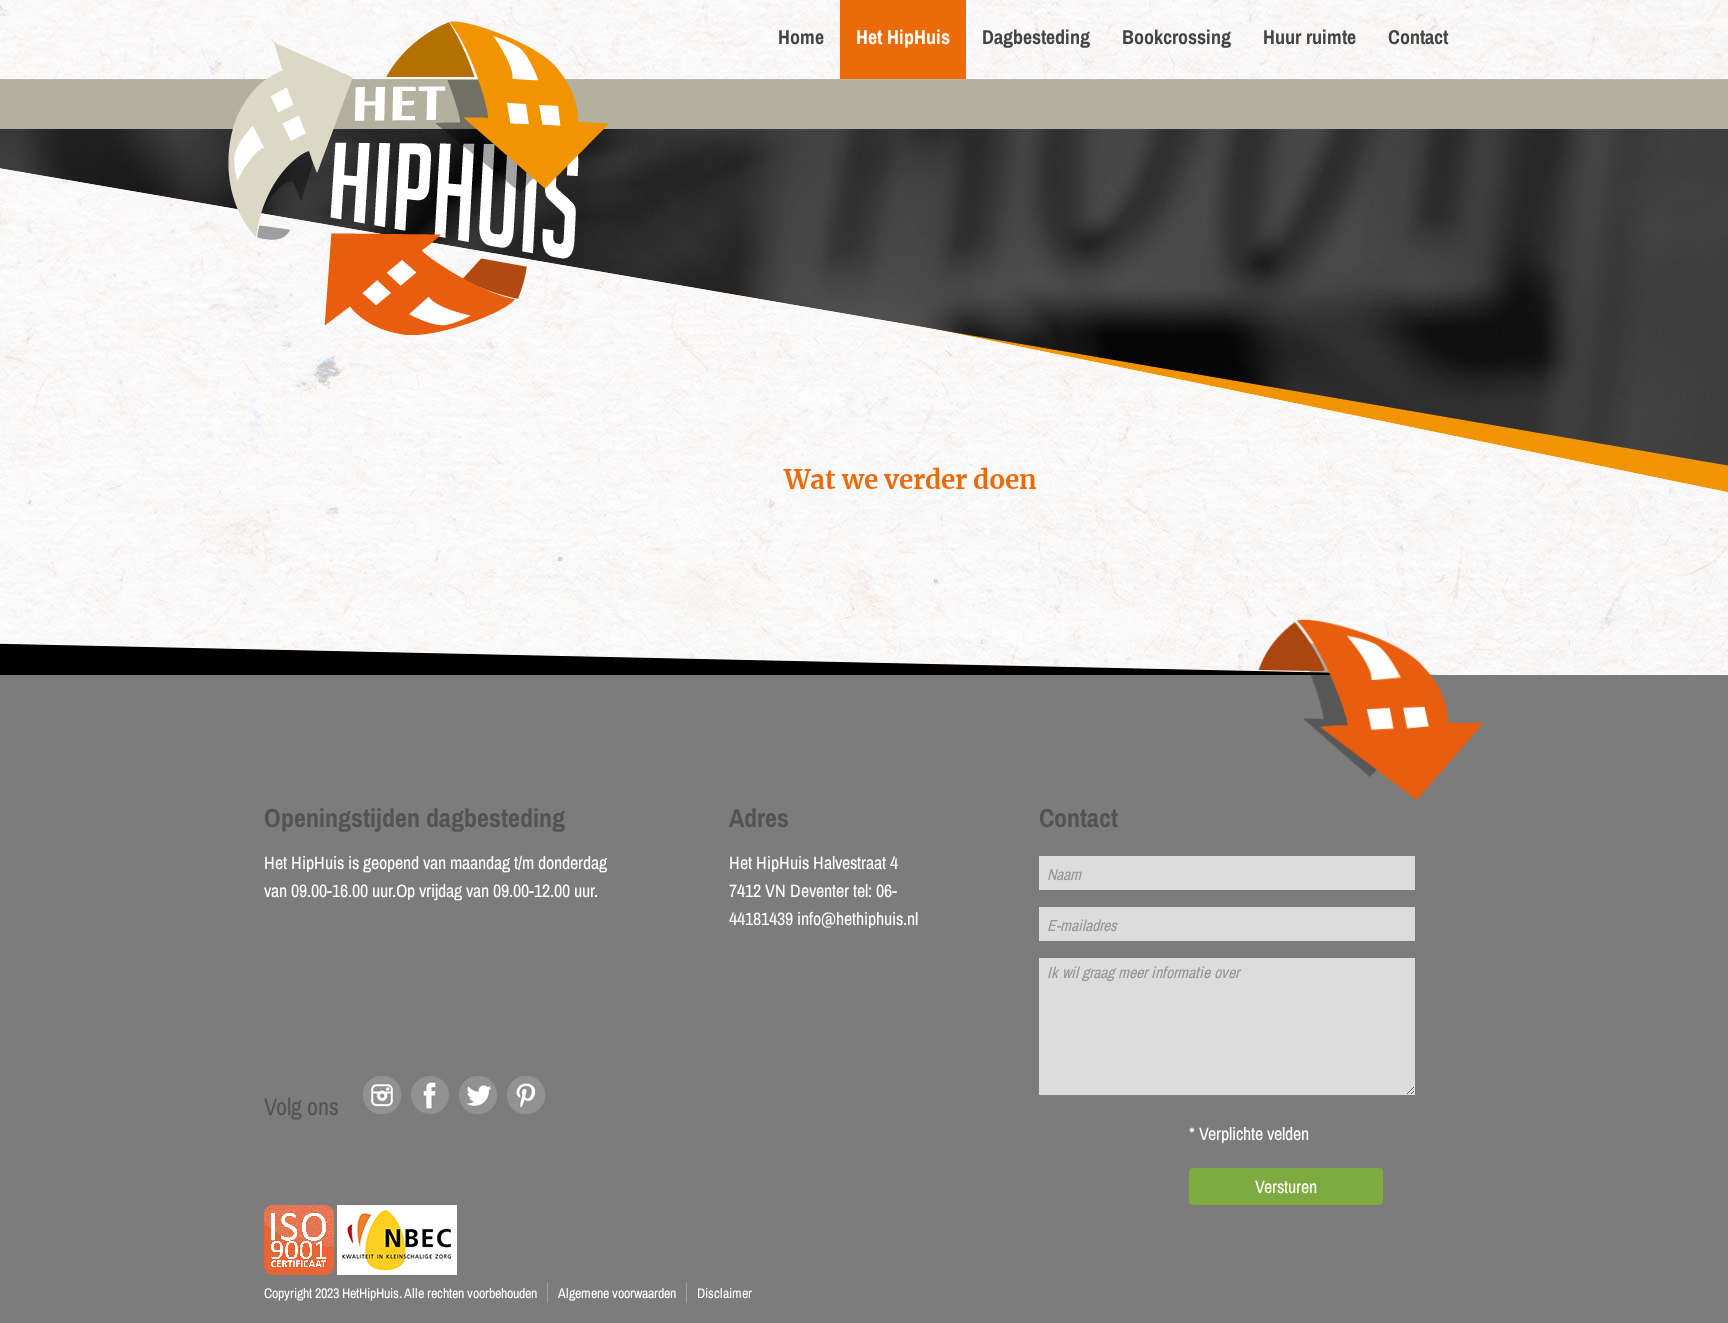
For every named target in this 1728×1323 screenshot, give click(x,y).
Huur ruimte (1309, 36)
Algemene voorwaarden (617, 1293)
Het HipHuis (903, 36)
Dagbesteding (1036, 36)
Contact (1418, 36)
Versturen (1286, 1186)
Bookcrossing (1176, 36)
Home (801, 36)
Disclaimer (724, 1293)
